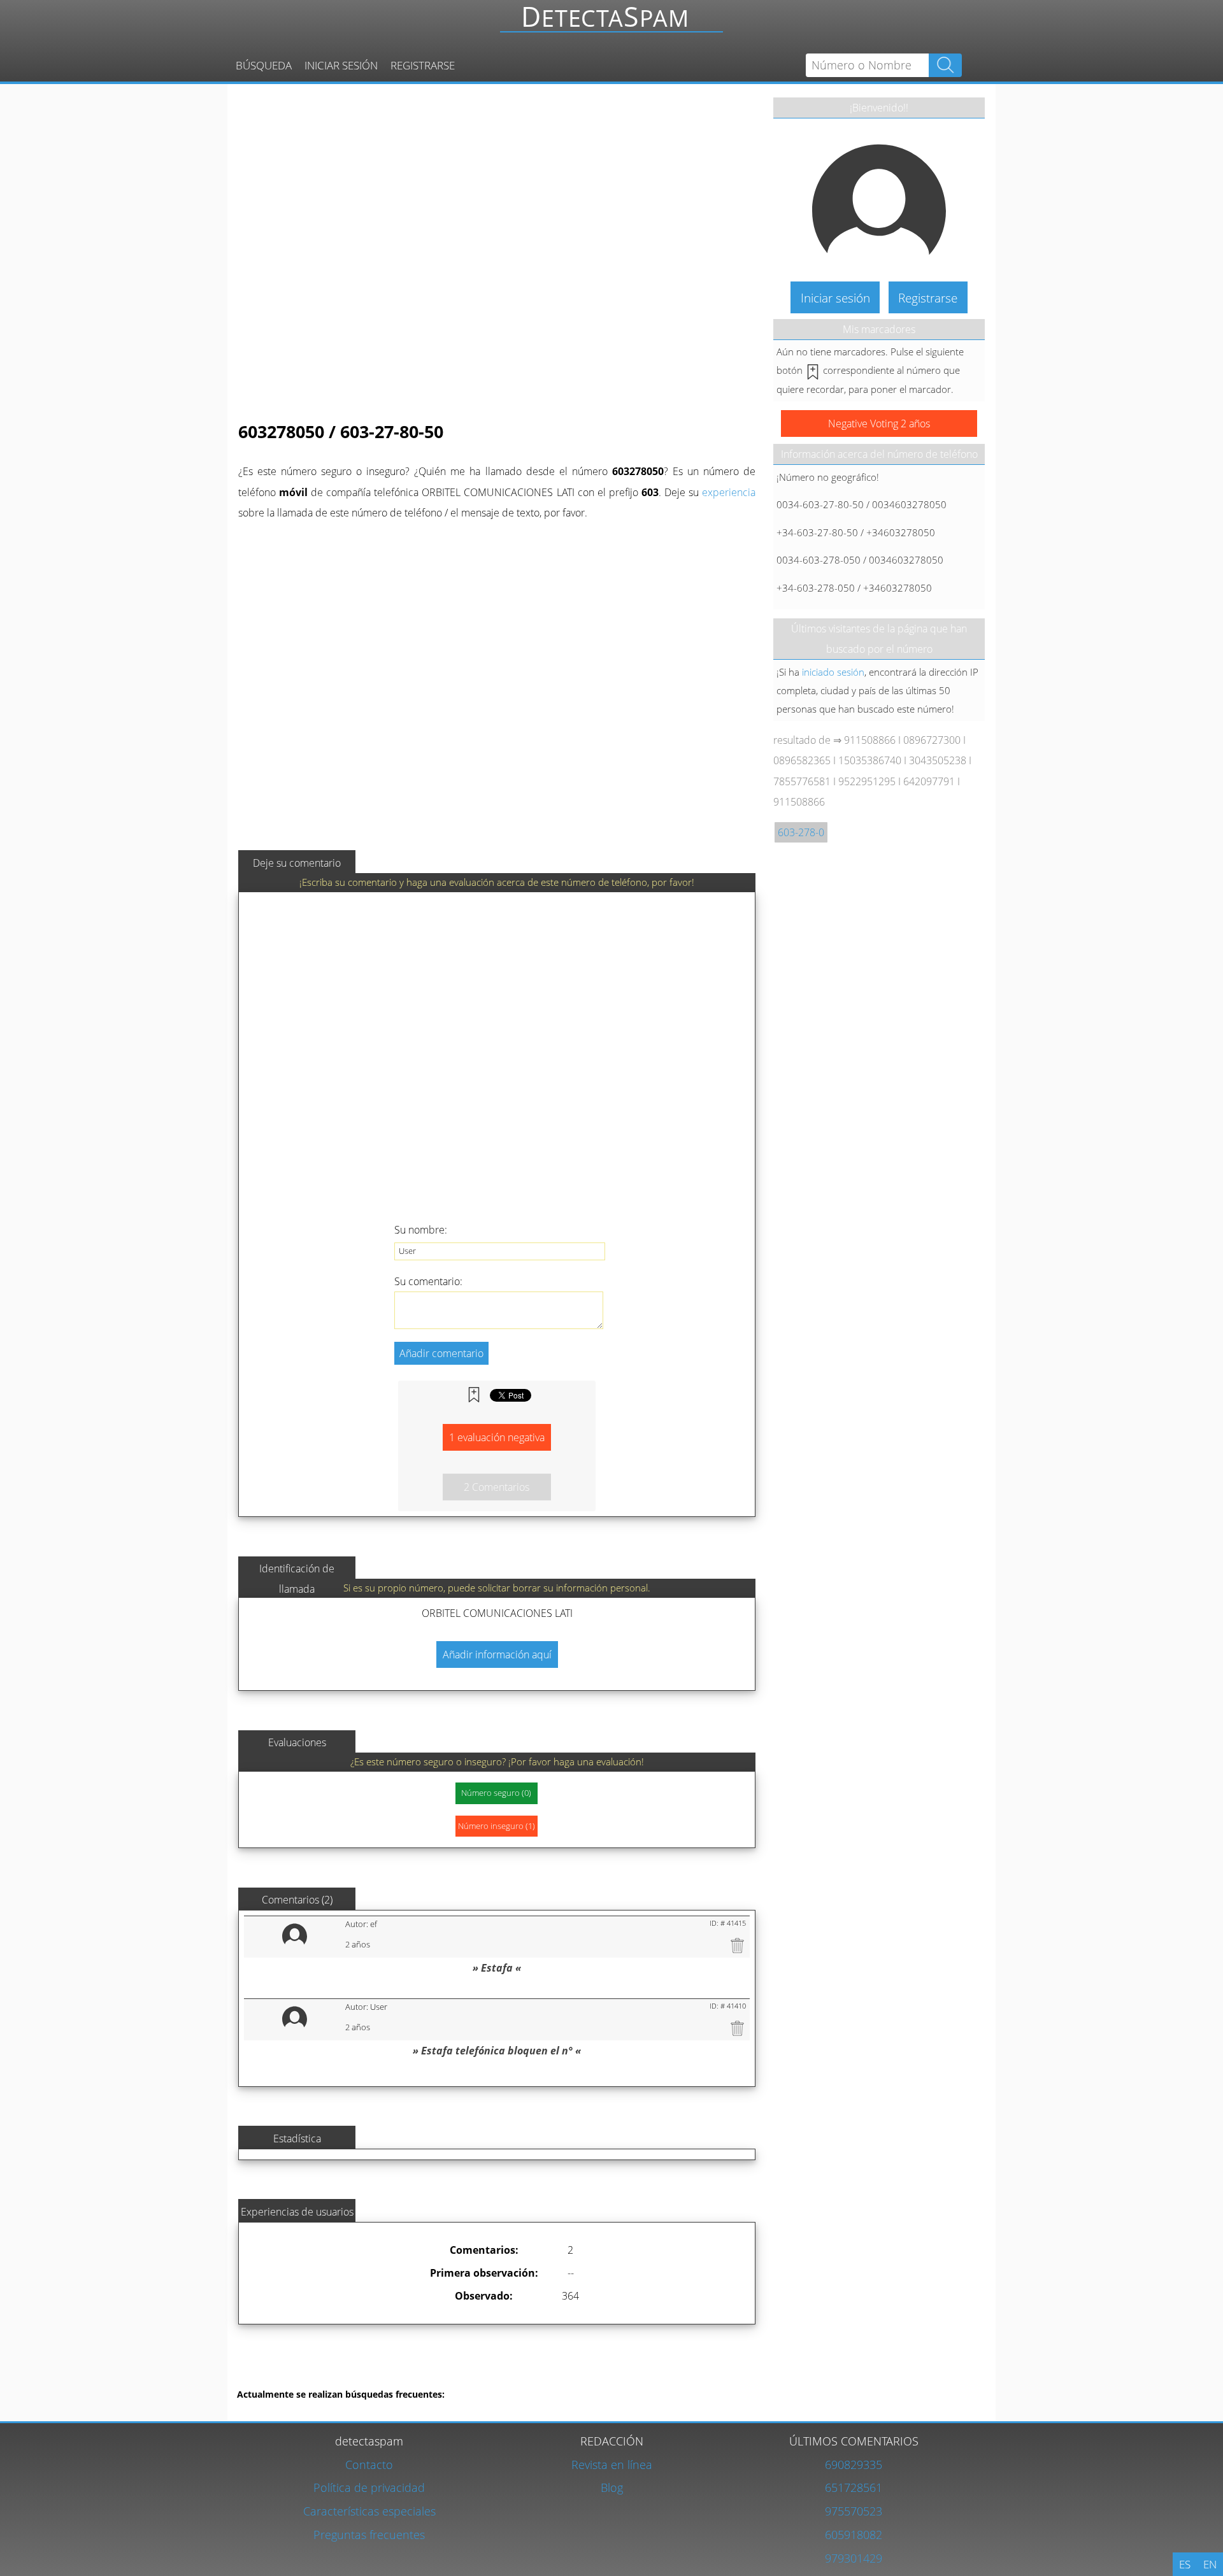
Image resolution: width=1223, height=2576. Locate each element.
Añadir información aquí (497, 1654)
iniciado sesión (833, 672)
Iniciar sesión (341, 65)
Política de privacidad (369, 2487)
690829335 (854, 2464)
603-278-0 (801, 832)
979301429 (854, 2558)
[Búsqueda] (615, 23)
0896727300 (932, 740)
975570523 (854, 2511)
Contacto (369, 2464)
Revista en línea (612, 2464)
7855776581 (802, 781)
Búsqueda (264, 65)
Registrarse (423, 65)
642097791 (929, 781)
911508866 (870, 740)
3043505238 (938, 760)
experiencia (729, 492)
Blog (612, 2487)
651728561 (854, 2487)
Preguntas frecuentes (369, 2534)
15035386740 (870, 760)
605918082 (854, 2534)
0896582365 (802, 760)
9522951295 (867, 781)
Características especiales (369, 2511)
